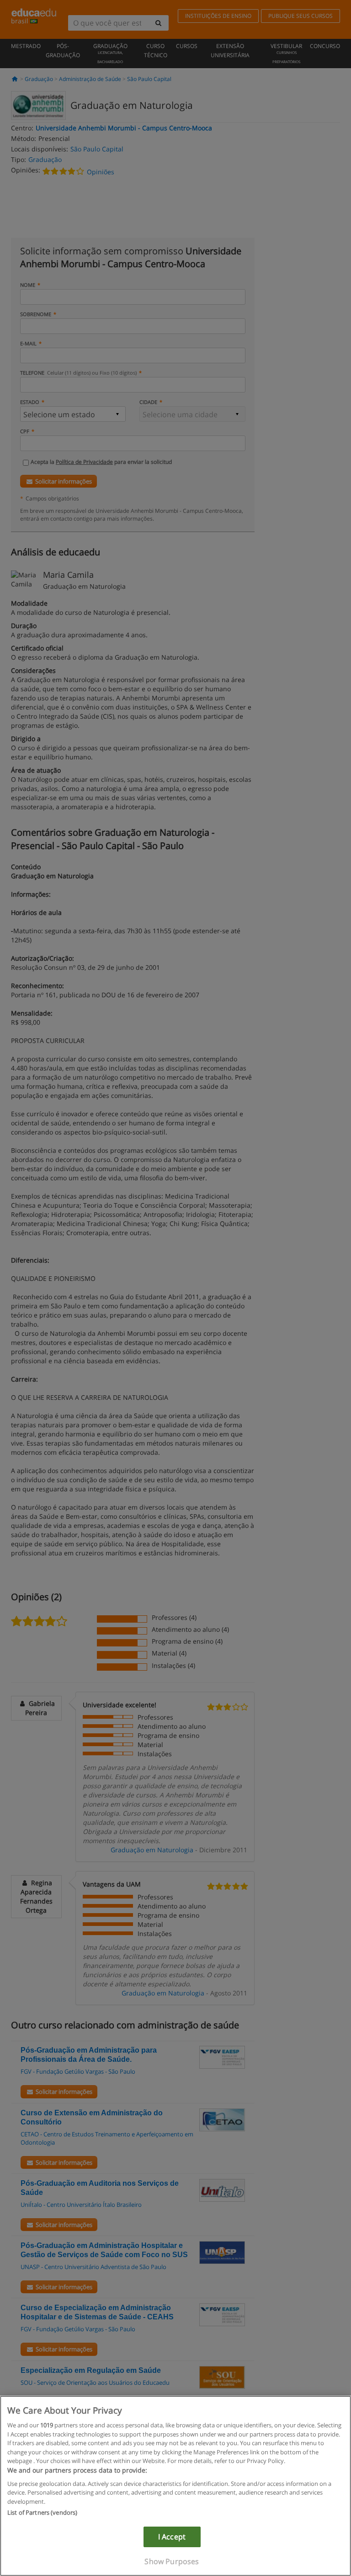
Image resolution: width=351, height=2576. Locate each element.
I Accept (172, 2537)
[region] (175, 2486)
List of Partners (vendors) (42, 2512)
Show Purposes (172, 2561)
